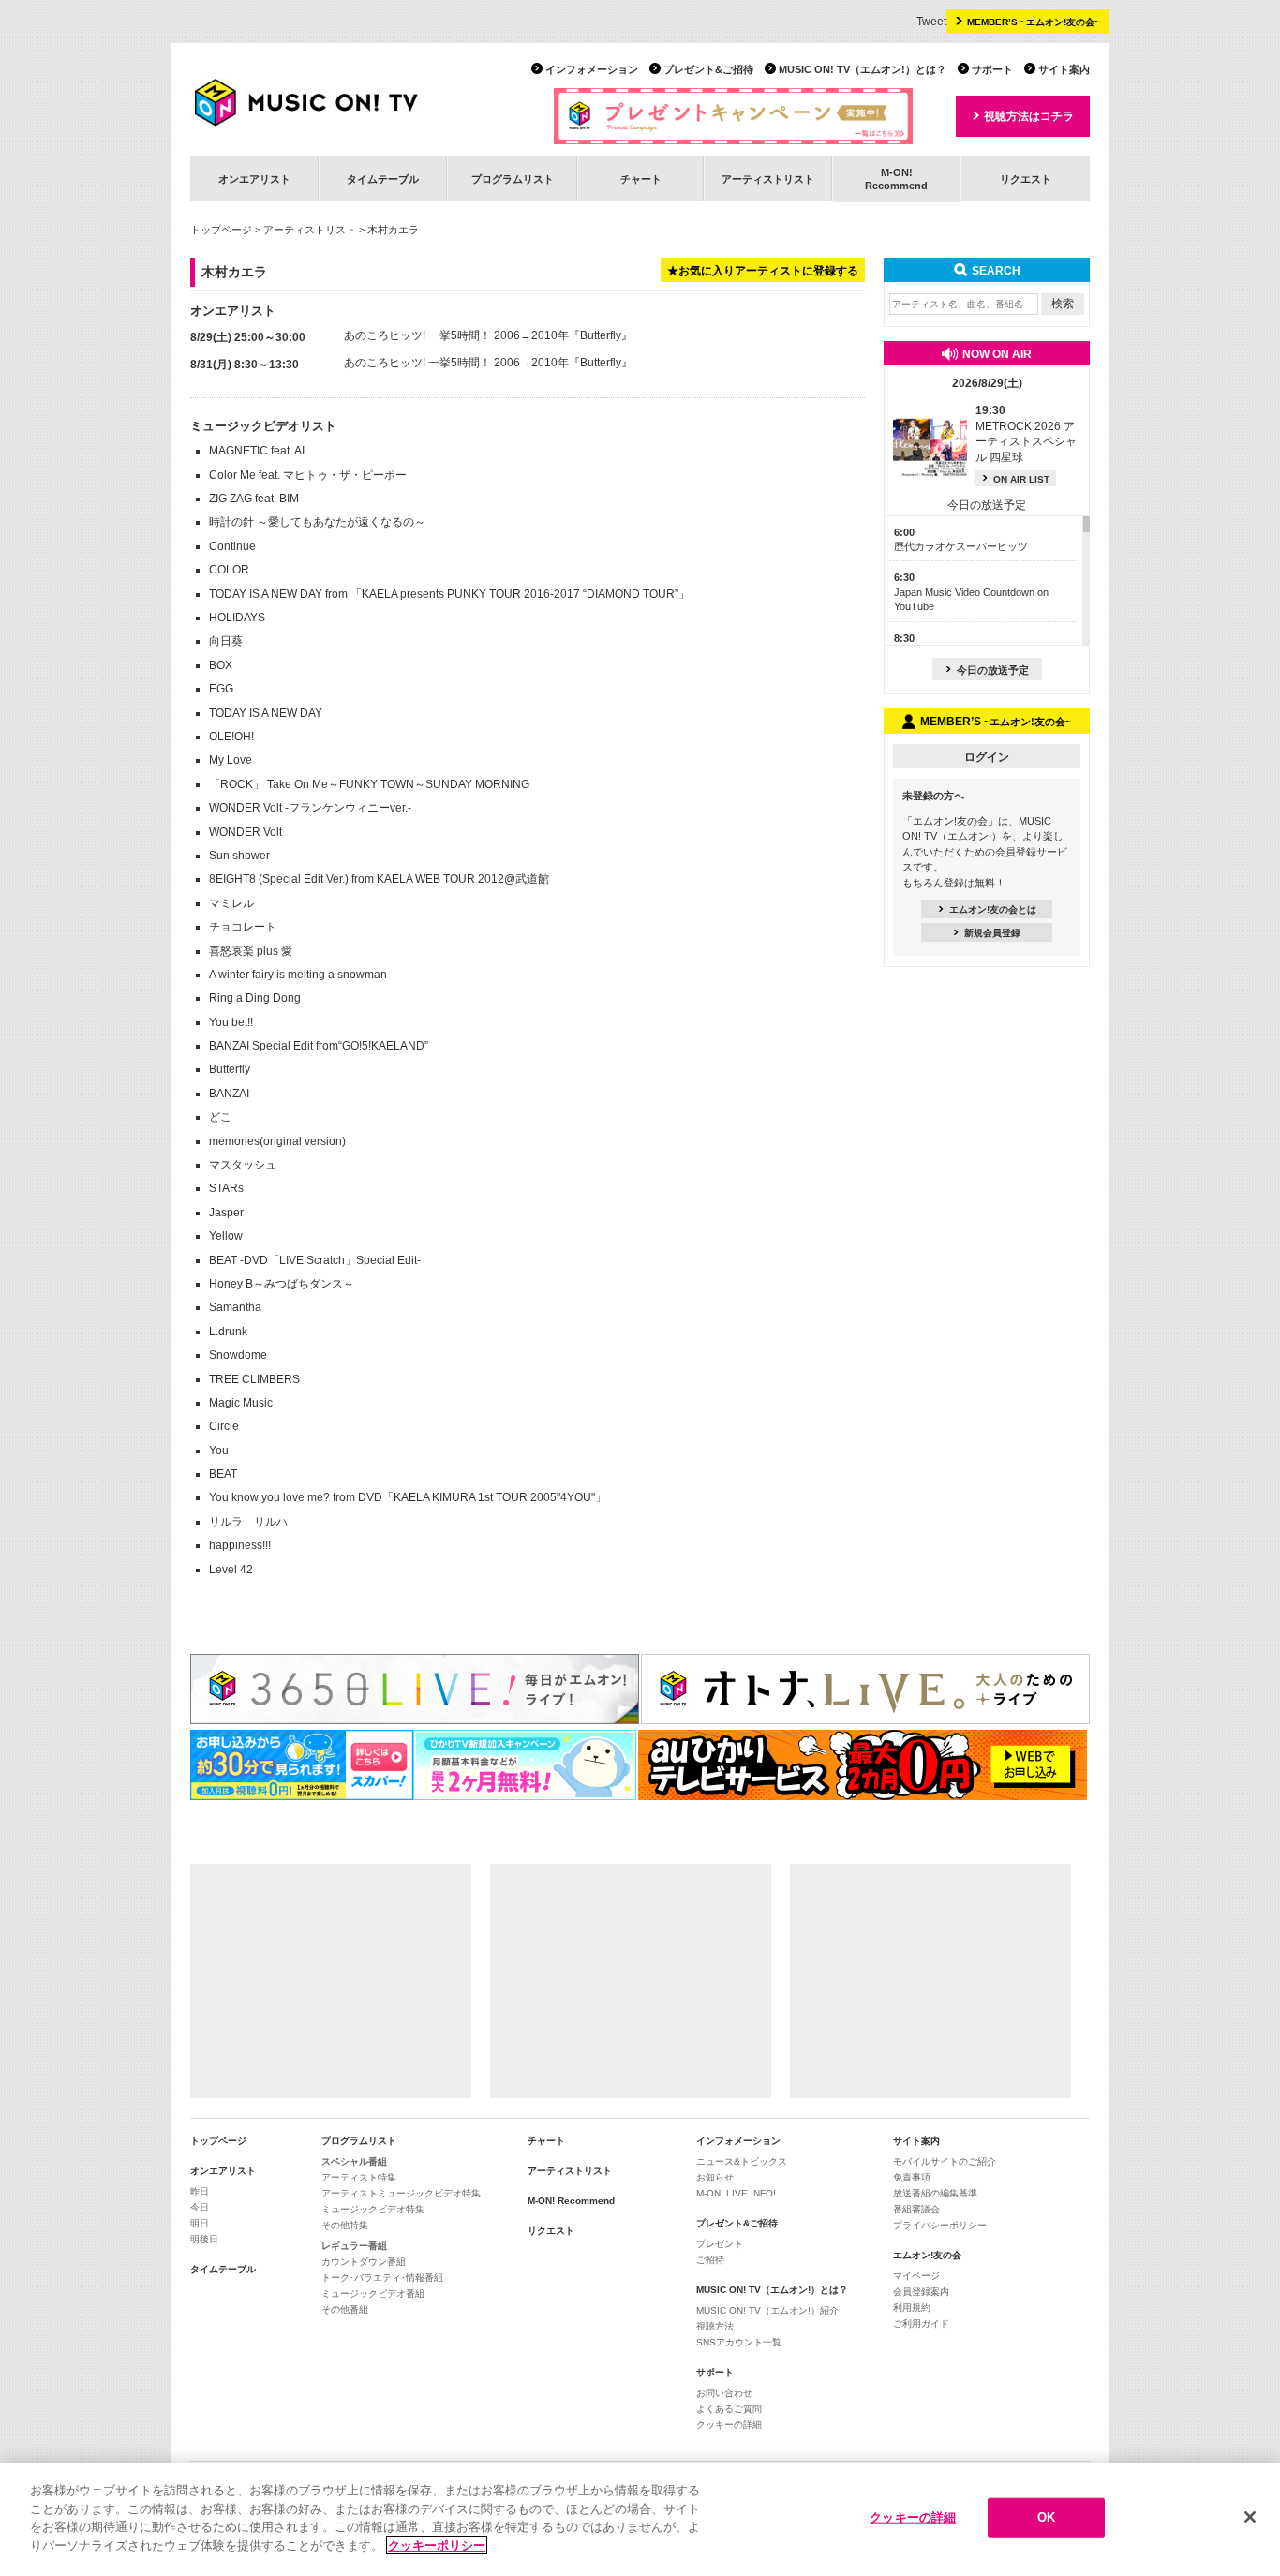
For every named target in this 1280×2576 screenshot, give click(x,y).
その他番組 (345, 2309)
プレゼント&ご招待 (708, 69)
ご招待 (710, 2260)
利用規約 (912, 2308)
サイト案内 (1064, 69)
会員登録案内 (921, 2292)
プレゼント (720, 2244)
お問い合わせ (724, 2393)
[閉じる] (1250, 2517)
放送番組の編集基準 (935, 2193)
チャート (641, 179)
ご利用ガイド (921, 2323)
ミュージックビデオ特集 (373, 2209)
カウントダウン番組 (364, 2262)
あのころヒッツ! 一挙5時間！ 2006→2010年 (456, 335)
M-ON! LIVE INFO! (736, 2193)
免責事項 (912, 2177)
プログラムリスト (513, 179)
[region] (640, 2519)
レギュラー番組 (354, 2246)
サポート (992, 69)
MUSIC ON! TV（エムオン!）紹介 (767, 2310)
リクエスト (1026, 179)
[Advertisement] (331, 1981)
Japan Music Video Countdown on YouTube (971, 592)
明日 (200, 2223)
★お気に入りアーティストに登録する (763, 271)
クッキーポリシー (437, 2545)
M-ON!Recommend (896, 179)
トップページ (221, 230)
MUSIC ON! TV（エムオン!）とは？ (863, 69)
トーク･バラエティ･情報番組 (382, 2278)
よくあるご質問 (729, 2409)
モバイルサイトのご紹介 (945, 2161)
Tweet (931, 22)
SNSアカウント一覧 (739, 2342)
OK (1046, 2517)
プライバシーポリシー (940, 2225)
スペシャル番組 (354, 2161)
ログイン (987, 757)
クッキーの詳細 (729, 2425)
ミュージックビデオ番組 (373, 2293)
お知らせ (715, 2177)
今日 (200, 2207)
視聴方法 (715, 2326)
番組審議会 (916, 2209)
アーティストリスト (768, 179)
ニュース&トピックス (742, 2161)
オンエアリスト (254, 179)
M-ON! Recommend (571, 2201)
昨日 (200, 2191)
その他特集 (345, 2225)
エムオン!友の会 (927, 2255)
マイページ (916, 2276)
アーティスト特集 (359, 2177)
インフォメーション (592, 69)
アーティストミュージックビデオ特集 (401, 2193)
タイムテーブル (383, 179)
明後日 (204, 2239)
